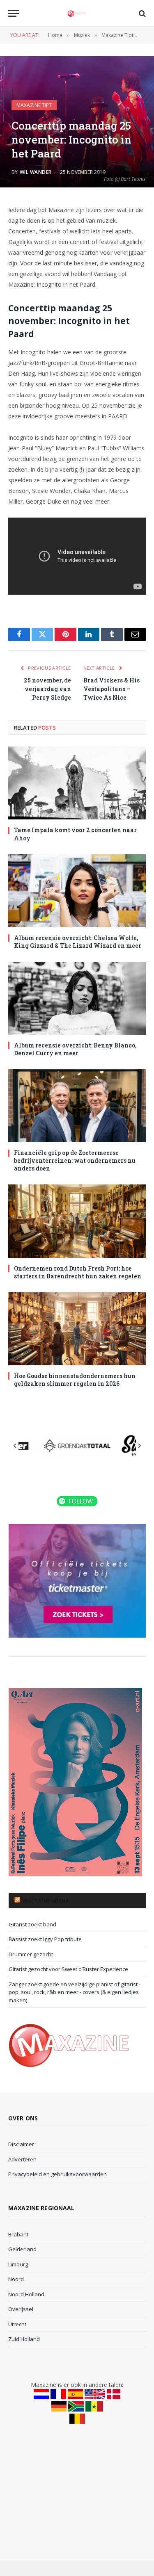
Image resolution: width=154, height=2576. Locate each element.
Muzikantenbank (45, 1901)
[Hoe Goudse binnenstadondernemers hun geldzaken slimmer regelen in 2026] (77, 1329)
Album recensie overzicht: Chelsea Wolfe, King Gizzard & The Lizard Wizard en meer (78, 942)
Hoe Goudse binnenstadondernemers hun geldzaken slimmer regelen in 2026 (75, 1380)
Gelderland (22, 2249)
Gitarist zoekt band (32, 1924)
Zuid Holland (24, 2339)
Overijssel (21, 2309)
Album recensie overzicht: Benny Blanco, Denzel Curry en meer (75, 1049)
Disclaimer (21, 2144)
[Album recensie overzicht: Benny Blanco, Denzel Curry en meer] (77, 998)
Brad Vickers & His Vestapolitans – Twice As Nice (111, 689)
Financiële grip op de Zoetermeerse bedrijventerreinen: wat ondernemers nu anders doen (75, 1160)
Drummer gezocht (31, 1954)
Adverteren (22, 2159)
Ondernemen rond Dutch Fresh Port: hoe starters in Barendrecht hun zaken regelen (78, 1272)
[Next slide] (139, 1446)
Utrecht (17, 2324)
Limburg (18, 2264)
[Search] (141, 13)
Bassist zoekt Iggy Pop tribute (45, 1939)
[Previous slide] (15, 1446)
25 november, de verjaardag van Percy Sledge (47, 689)
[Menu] (14, 13)
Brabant (18, 2234)
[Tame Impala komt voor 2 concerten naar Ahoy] (77, 783)
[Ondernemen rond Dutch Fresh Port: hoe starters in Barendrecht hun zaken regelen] (77, 1221)
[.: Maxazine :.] (77, 13)
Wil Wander (36, 172)
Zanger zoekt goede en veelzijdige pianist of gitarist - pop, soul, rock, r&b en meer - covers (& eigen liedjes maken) (75, 1992)
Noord (16, 2279)
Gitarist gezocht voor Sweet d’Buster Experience (68, 1969)
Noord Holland (26, 2294)
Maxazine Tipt (34, 105)
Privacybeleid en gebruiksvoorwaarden (57, 2174)
